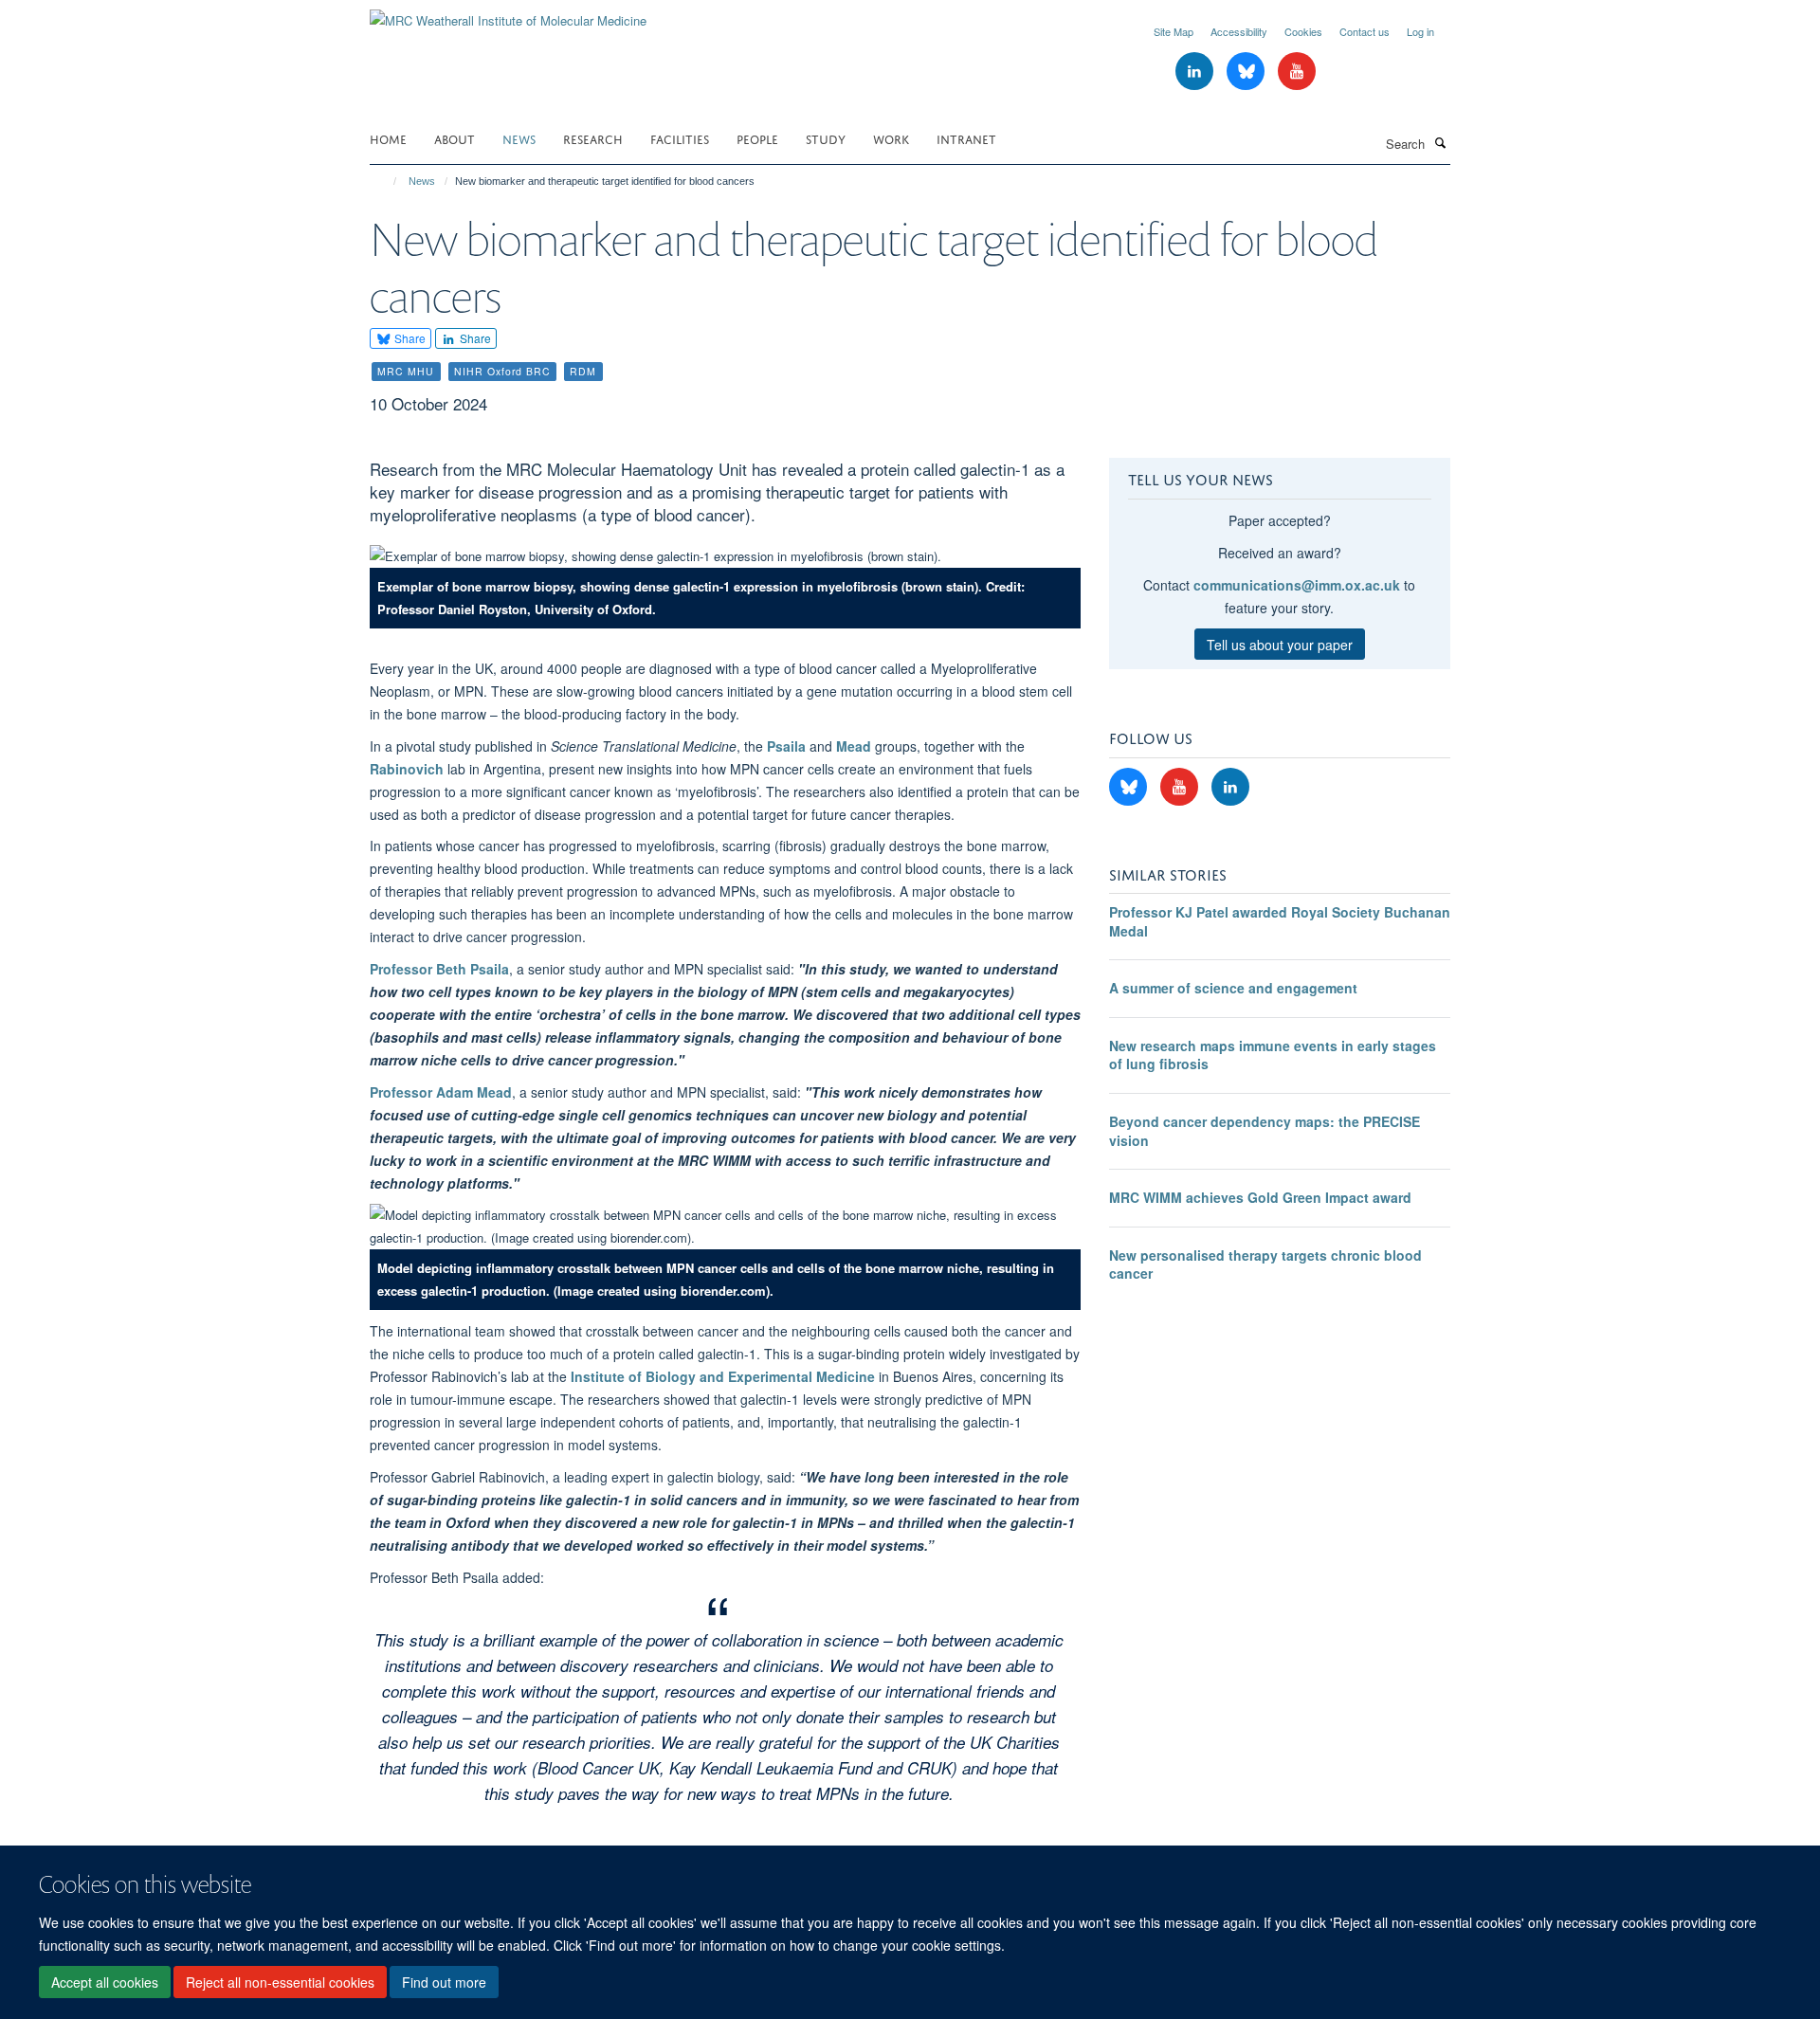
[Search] (1440, 142)
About (455, 138)
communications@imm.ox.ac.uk (1297, 585)
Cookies (1303, 31)
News (519, 138)
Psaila (786, 746)
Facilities (680, 138)
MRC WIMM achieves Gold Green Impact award (1260, 1197)
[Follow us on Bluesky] (1247, 72)
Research (593, 138)
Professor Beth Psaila (439, 969)
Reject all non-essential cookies (280, 1982)
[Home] (386, 181)
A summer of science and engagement (1233, 988)
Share (409, 338)
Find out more (444, 1982)
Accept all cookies (105, 1982)
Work (891, 138)
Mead (854, 746)
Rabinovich (407, 769)
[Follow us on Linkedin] (1196, 72)
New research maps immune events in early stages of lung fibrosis (1273, 1055)
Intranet (966, 138)
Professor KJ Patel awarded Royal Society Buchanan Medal (1280, 921)
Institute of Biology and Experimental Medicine (723, 1376)
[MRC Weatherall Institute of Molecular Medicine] (508, 14)
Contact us (1365, 31)
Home (388, 138)
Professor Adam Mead (441, 1092)
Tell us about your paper (1280, 645)
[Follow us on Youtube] (1297, 72)
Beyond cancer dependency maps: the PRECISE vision (1265, 1131)
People (757, 138)
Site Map (1174, 31)
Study (826, 138)
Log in (1420, 31)
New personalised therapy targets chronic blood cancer (1265, 1264)
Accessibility (1239, 31)
